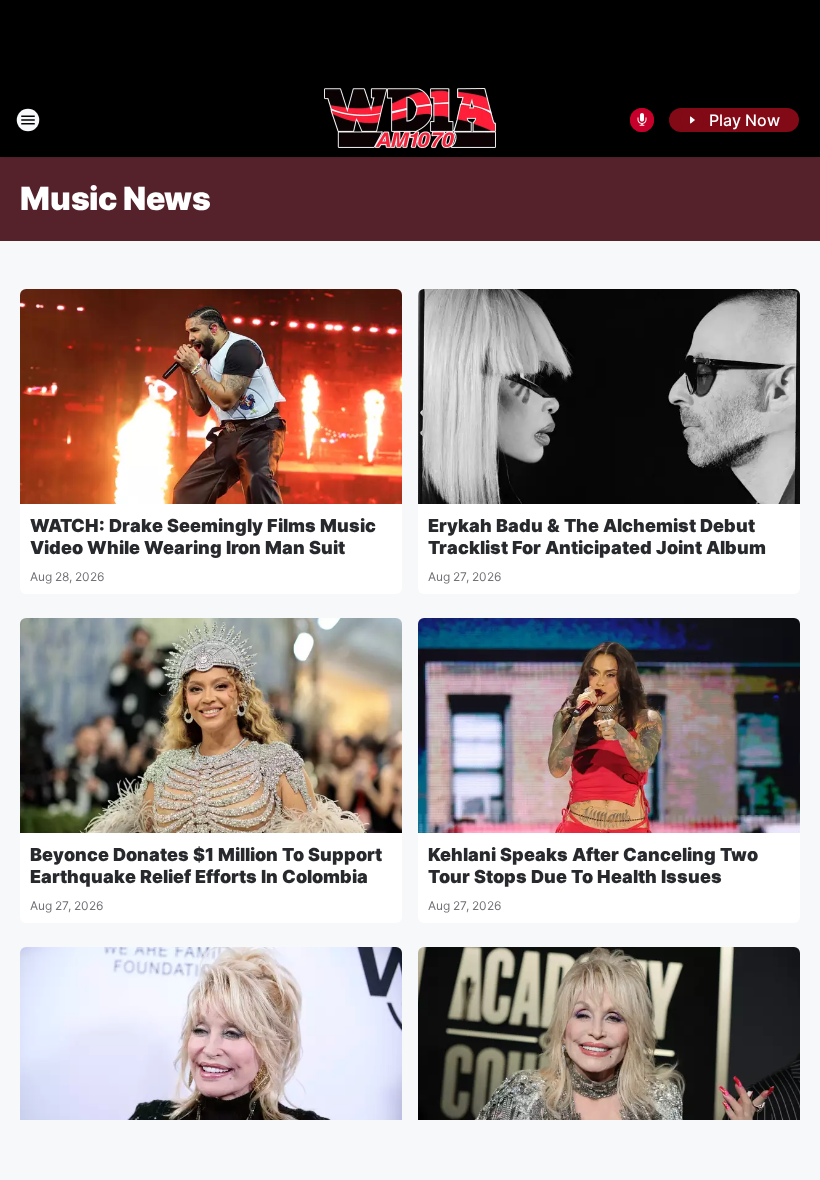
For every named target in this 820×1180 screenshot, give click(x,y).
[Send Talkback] (642, 120)
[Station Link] (410, 120)
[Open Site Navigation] (28, 120)
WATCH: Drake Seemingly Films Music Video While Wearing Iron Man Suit (203, 536)
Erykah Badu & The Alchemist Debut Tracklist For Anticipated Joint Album (597, 536)
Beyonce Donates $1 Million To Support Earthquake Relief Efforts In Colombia (206, 865)
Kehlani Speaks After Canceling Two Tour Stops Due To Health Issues (593, 865)
